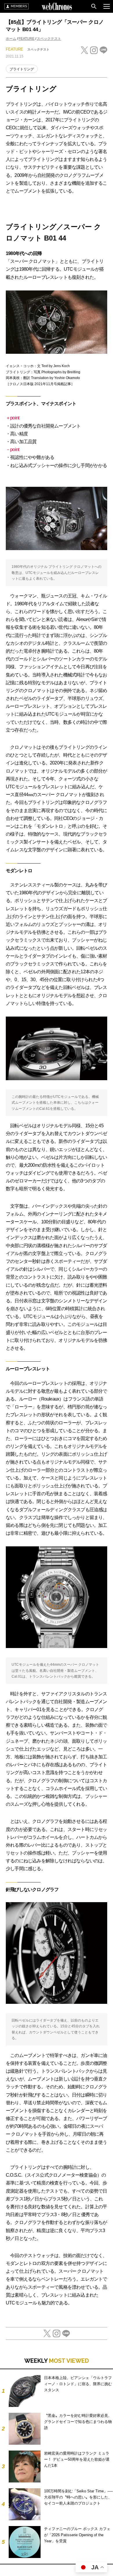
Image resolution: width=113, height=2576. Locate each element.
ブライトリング (22, 69)
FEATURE (27, 39)
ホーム (11, 39)
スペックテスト (49, 39)
